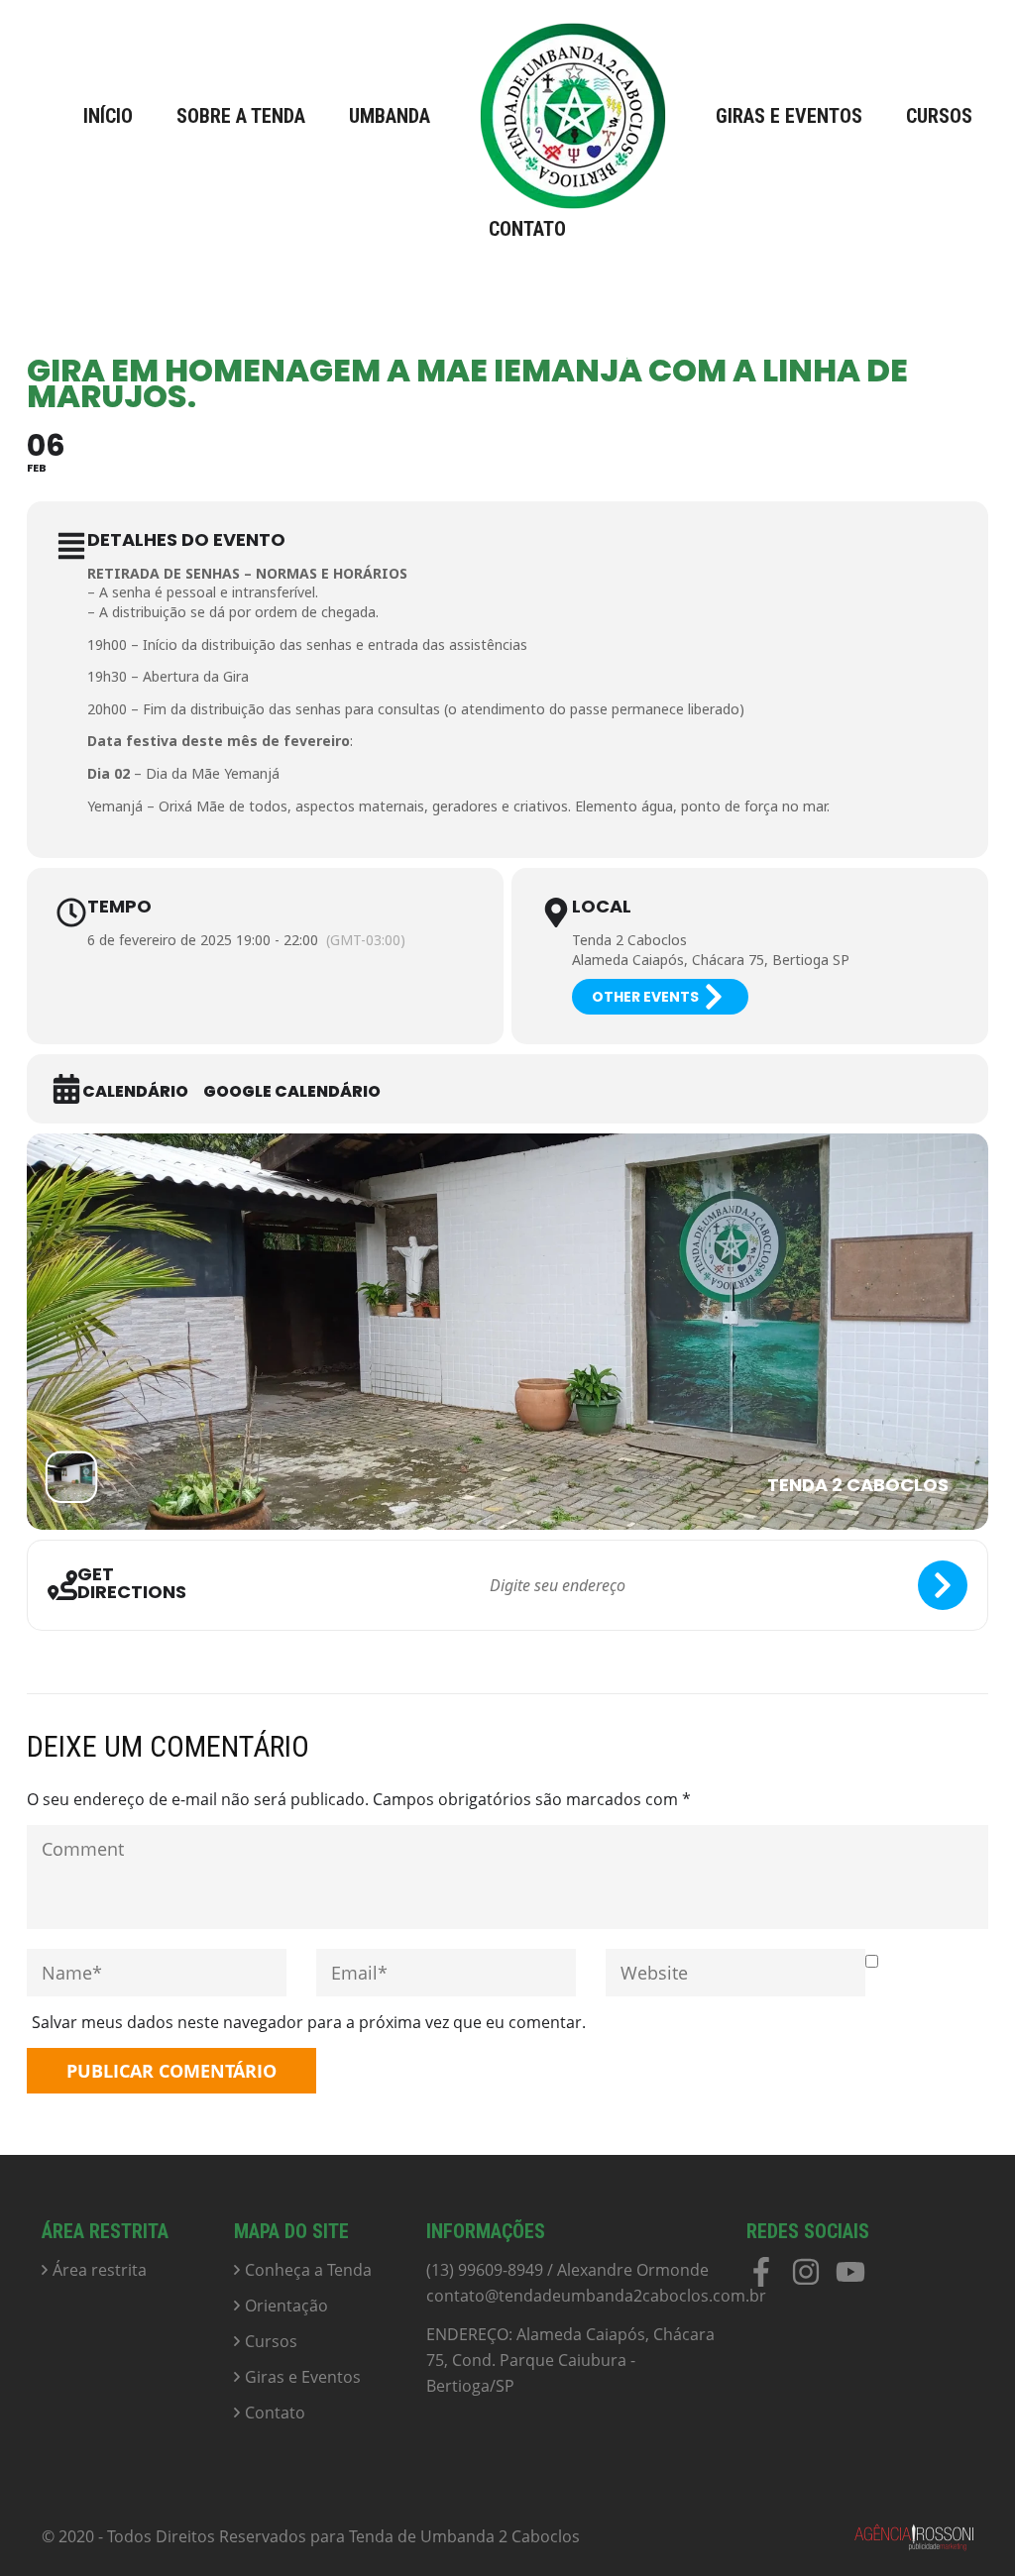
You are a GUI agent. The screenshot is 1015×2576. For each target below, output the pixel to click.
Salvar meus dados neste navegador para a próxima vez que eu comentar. (309, 2022)
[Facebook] (761, 2280)
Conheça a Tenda (308, 2270)
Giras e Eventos (789, 116)
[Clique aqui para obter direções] (943, 1585)
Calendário (135, 1092)
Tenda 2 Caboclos (629, 940)
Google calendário (292, 1092)
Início (108, 116)
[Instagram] (806, 2280)
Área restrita (100, 2270)
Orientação (286, 2306)
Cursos (939, 116)
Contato (527, 229)
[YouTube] (850, 2280)
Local (602, 907)
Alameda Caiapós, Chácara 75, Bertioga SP (711, 960)
